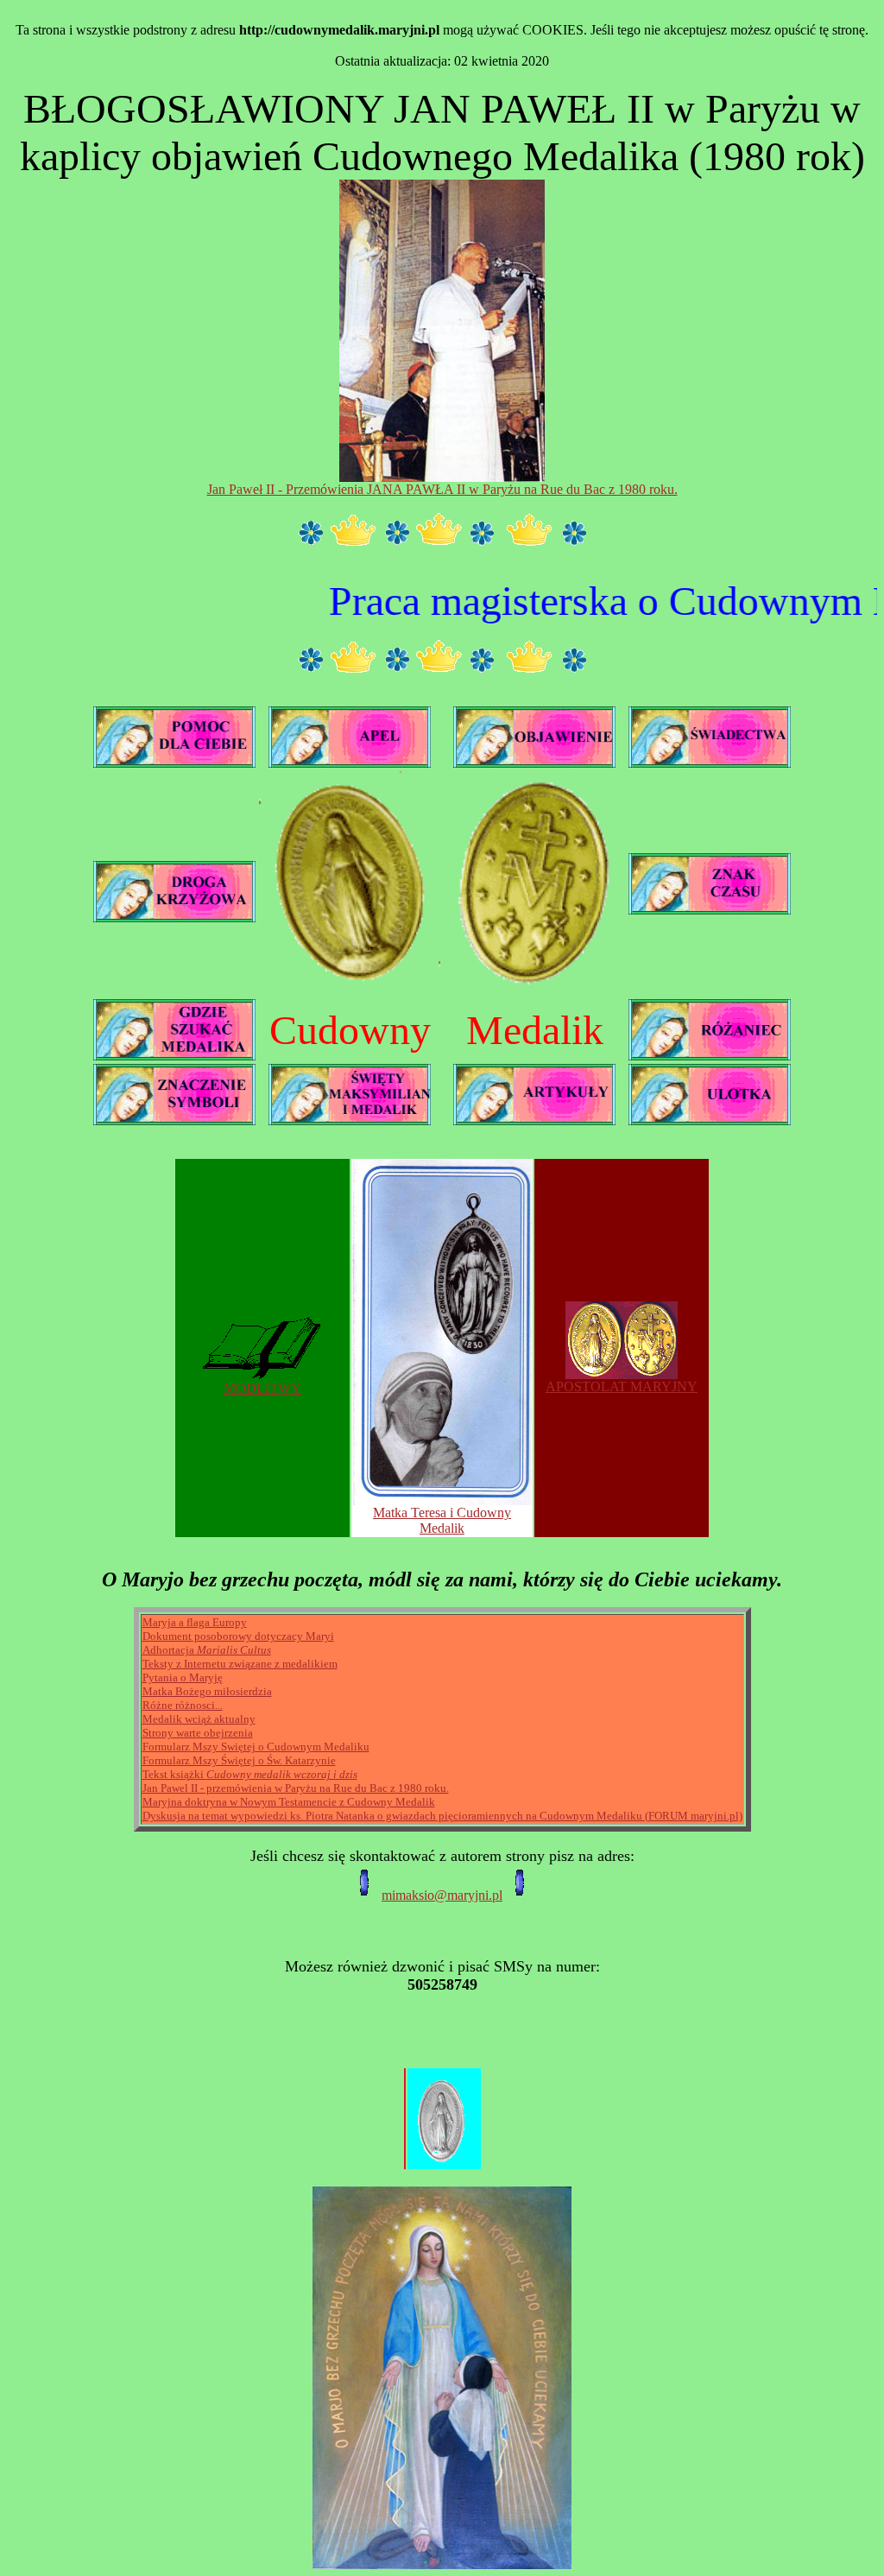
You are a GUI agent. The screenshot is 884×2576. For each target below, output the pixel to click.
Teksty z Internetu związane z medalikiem (240, 1664)
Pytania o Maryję (183, 1677)
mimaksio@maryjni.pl (442, 1895)
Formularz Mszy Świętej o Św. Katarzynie (239, 1760)
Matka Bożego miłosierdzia (207, 1691)
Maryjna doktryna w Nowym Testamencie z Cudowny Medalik (289, 1802)
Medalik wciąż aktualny (199, 1719)
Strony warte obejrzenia (198, 1733)
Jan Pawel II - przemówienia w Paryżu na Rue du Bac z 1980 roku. (296, 1788)
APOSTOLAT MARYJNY (622, 1386)
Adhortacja (207, 1650)
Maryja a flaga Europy (195, 1622)
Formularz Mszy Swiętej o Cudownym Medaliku (256, 1747)
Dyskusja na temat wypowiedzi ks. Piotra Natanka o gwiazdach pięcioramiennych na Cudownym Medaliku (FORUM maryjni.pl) (442, 1816)
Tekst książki (250, 1774)
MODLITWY (262, 1388)
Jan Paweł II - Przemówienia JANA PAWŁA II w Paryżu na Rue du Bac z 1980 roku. (442, 489)
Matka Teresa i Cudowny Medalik (442, 1520)
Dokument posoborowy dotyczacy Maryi (238, 1636)
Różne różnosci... (183, 1705)
